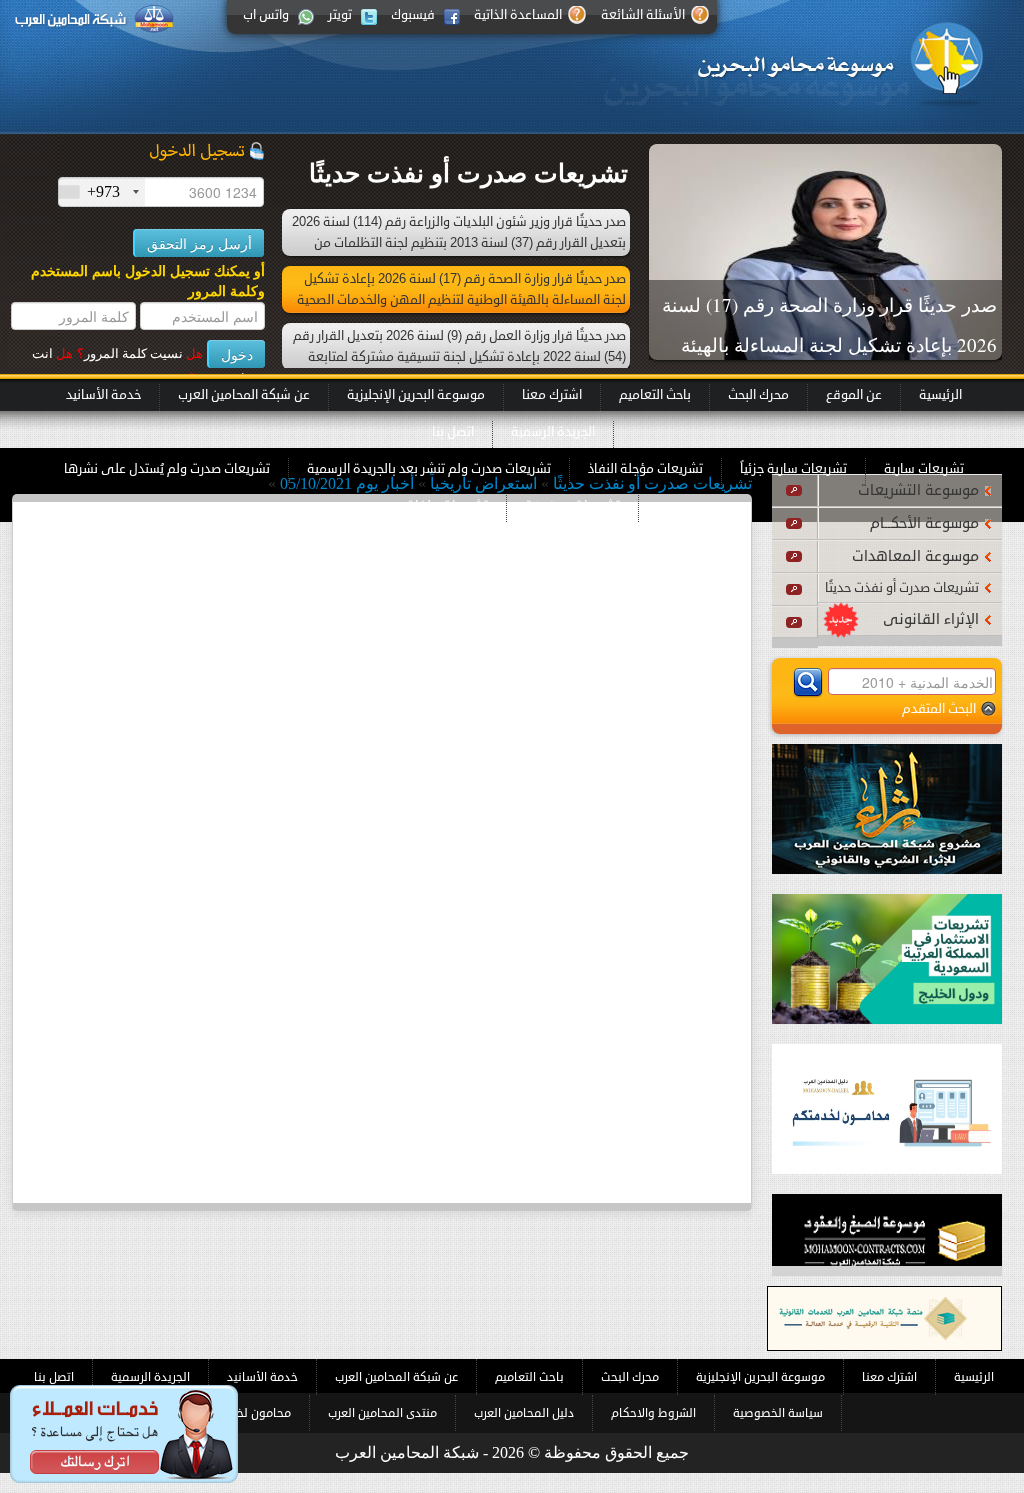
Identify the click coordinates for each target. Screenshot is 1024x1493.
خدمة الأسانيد (103, 395)
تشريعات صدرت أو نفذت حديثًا (902, 588)
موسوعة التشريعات (918, 490)
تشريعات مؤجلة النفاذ (645, 469)
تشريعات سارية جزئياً (793, 469)
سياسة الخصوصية (778, 1413)
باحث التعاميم (655, 395)
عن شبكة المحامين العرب (244, 395)
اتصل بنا (453, 432)
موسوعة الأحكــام (924, 523)
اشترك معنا (552, 395)
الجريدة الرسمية (553, 432)
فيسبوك (413, 15)
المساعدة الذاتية (518, 15)
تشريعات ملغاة (447, 506)
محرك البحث (758, 395)
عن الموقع (854, 395)
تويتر (340, 15)
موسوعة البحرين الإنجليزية (416, 395)
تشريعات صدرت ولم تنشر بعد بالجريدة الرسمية (429, 469)
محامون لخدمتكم (247, 1413)
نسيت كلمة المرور (140, 353)
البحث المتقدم (939, 708)
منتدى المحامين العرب (382, 1413)
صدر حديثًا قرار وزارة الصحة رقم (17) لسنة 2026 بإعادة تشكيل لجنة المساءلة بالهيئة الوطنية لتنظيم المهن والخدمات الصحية (829, 344)
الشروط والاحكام (653, 1413)
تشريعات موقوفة (572, 506)
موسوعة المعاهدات (915, 556)
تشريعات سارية (924, 469)
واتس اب (266, 15)
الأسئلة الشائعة (643, 15)
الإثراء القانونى (931, 619)
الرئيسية (940, 395)
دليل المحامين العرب (524, 1413)
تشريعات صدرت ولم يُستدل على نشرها (167, 469)
